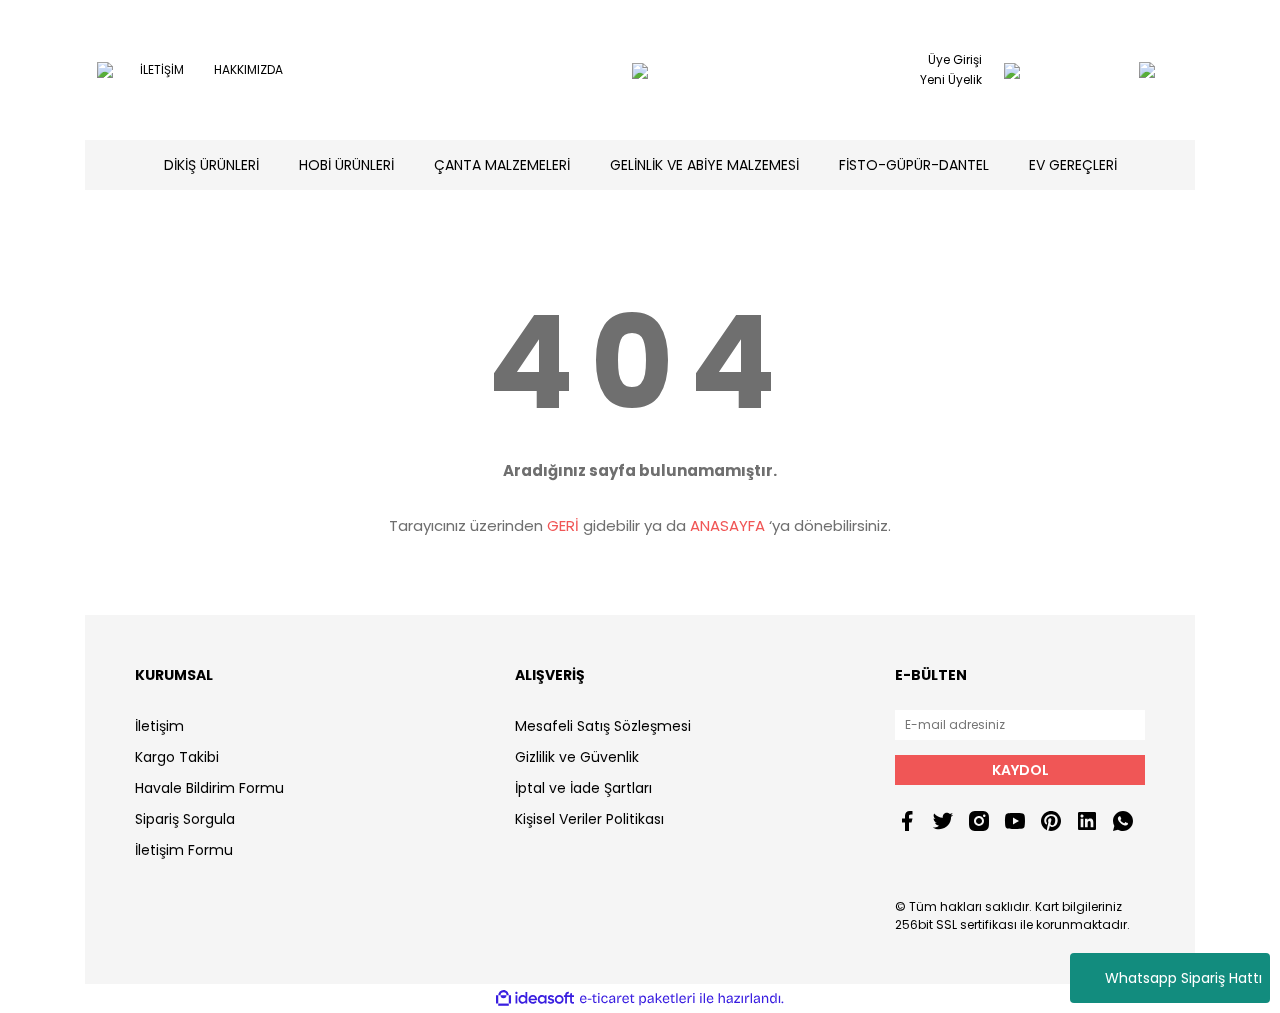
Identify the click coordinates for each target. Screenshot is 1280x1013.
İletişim (159, 726)
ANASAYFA (727, 525)
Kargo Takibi (177, 757)
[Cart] (1107, 70)
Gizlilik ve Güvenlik (577, 757)
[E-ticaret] (637, 999)
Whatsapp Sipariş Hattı (1183, 978)
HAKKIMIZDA (248, 69)
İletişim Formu (184, 850)
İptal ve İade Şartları (583, 788)
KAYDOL (1020, 770)
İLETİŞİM (162, 69)
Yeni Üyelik (951, 79)
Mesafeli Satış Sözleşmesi (603, 726)
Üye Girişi (955, 59)
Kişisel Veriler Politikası (589, 819)
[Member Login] (1012, 70)
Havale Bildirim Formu (209, 788)
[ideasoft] (535, 998)
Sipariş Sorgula (185, 819)
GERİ (563, 525)
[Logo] (640, 70)
